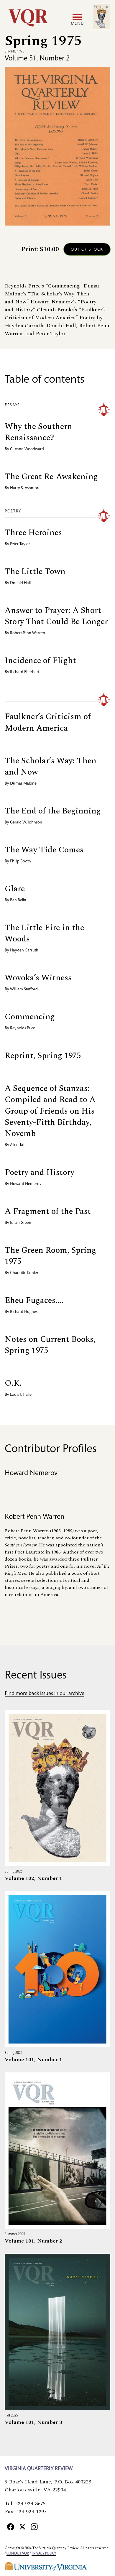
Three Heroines (33, 533)
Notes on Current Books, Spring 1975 (50, 1345)
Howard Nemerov (26, 1184)
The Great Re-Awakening (51, 477)
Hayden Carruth (24, 951)
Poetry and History (40, 1172)
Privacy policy (44, 2554)
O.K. (13, 1383)
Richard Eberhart (25, 672)
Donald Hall (20, 583)
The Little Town (35, 572)
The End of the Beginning (53, 811)
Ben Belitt (18, 900)
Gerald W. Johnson (26, 823)
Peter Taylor (20, 544)
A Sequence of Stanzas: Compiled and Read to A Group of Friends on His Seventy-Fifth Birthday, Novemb (50, 1111)
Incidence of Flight (40, 661)
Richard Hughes (24, 1312)
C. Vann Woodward (27, 449)
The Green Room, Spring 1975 (50, 1256)
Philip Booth (20, 862)
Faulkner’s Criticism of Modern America (48, 722)
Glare (15, 889)
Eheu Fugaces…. (34, 1300)
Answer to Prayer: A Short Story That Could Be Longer (56, 616)
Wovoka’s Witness (38, 978)
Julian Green (21, 1223)
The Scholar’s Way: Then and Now (51, 766)
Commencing (30, 1017)
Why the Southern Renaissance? (38, 432)
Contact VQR (18, 2554)
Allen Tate (18, 1145)
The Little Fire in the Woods (44, 933)
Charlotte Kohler (24, 1273)
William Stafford (24, 989)
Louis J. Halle (21, 1395)
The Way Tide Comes (44, 850)
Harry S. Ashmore (25, 488)
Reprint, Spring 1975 (43, 1056)
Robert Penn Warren (28, 633)
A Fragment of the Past (48, 1211)
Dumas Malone (23, 784)
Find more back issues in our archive (45, 1694)
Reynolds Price (23, 1028)
